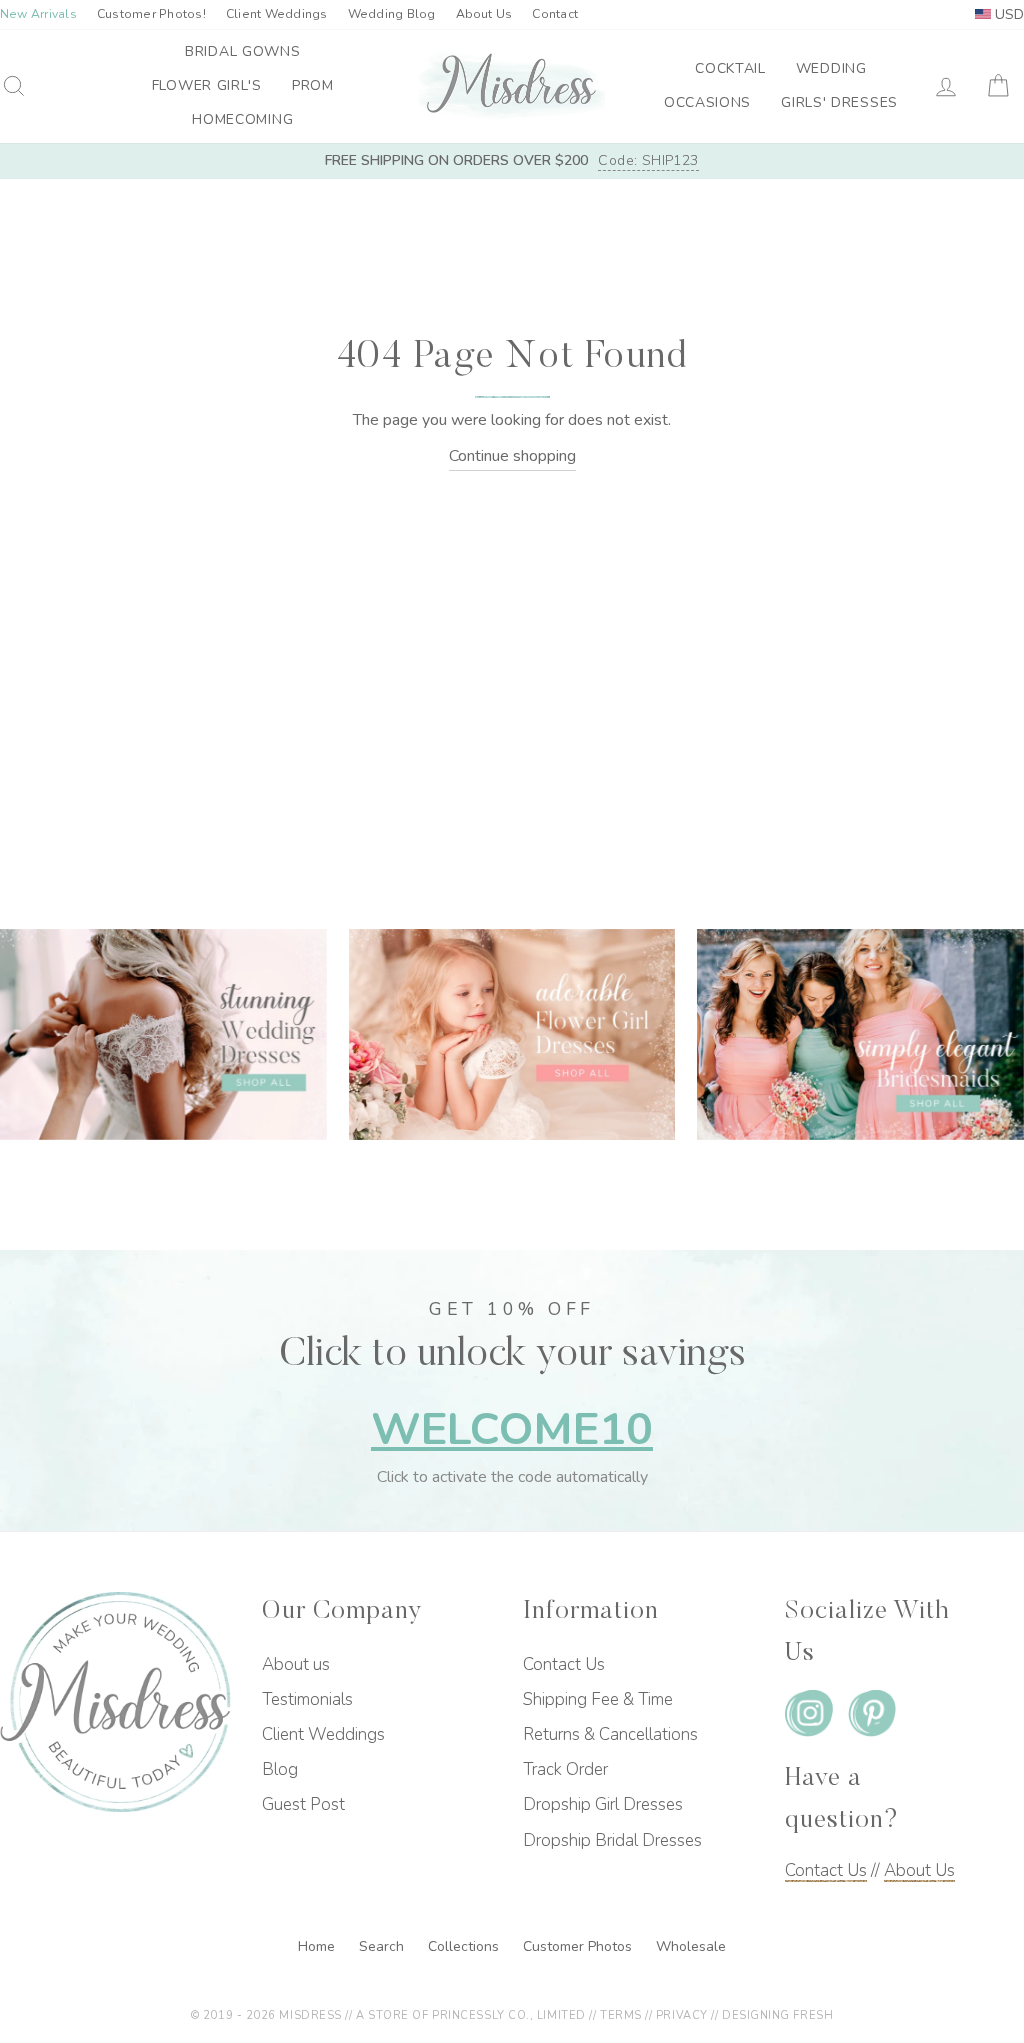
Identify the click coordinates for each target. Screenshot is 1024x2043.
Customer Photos (579, 1946)
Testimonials (307, 1699)
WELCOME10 (512, 1429)
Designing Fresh (777, 2015)
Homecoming (242, 119)
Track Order (565, 1769)
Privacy (682, 2015)
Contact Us (564, 1664)
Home (318, 1946)
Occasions (707, 102)
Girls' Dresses (839, 102)
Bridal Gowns (242, 51)
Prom (313, 85)
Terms (621, 2015)
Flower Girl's (207, 85)
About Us (484, 14)
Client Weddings (277, 14)
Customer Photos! (151, 14)
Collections (465, 1946)
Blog (280, 1769)
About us (296, 1664)
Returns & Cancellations (610, 1734)
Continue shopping (512, 456)
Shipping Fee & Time (598, 1699)
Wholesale (691, 1946)
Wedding (831, 68)
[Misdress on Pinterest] (872, 1717)
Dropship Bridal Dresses (612, 1840)
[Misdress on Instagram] (809, 1717)
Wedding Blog (392, 14)
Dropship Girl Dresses (603, 1804)
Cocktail (730, 68)
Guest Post (303, 1804)
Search (383, 1946)
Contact (555, 14)
